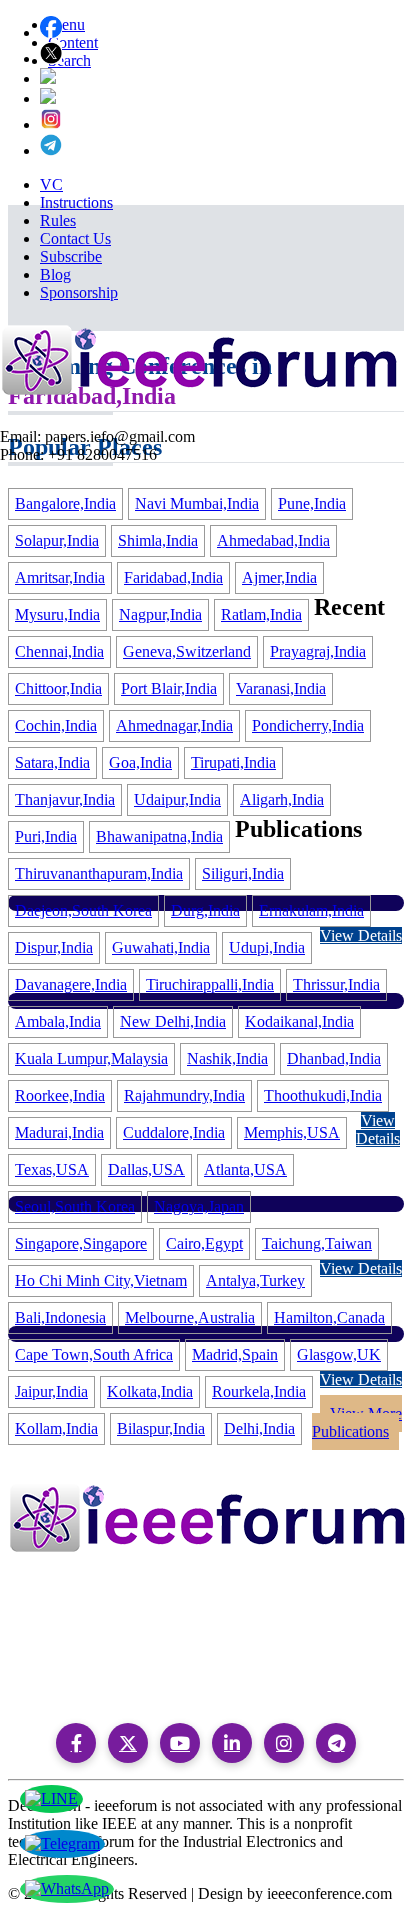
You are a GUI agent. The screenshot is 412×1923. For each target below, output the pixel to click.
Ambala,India (58, 1021)
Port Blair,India (169, 688)
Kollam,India (56, 1428)
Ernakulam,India (311, 910)
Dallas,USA (146, 1169)
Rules (58, 220)
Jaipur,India (51, 1391)
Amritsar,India (60, 577)
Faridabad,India (173, 577)
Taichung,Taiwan (317, 1243)
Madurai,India (59, 1132)
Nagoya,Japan (199, 1206)
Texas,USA (52, 1169)
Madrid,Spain (235, 1354)
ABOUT (63, 1645)
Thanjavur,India (65, 799)
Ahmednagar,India (174, 725)
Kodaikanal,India (299, 1021)
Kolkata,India (150, 1391)
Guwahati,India (161, 947)
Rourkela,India (259, 1391)
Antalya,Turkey (255, 1280)
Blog (55, 274)
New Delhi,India (173, 1021)
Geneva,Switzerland (187, 651)
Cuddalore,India (174, 1132)
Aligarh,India (282, 799)
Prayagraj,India (318, 651)
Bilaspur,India (161, 1428)
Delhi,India (259, 1428)
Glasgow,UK (339, 1354)
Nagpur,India (160, 614)
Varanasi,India (281, 688)
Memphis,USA (292, 1132)
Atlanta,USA (245, 1169)
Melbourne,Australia (190, 1317)
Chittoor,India (58, 688)
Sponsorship (79, 292)
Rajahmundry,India (184, 1095)
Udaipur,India (177, 799)
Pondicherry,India (308, 725)
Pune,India (312, 503)
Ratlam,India (261, 614)
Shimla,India (158, 540)
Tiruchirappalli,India (210, 984)
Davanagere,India (71, 984)
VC (51, 184)
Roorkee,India (60, 1095)
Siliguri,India (243, 873)
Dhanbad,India (334, 1058)
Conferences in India (99, 1593)
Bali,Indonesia (60, 1317)
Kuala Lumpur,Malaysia (91, 1058)
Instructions (76, 202)
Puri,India (46, 836)
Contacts (63, 1697)
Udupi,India (267, 947)
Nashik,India (227, 1058)
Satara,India (52, 762)
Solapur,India (57, 540)
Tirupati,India (233, 762)
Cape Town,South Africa (94, 1354)
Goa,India (140, 762)
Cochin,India (56, 725)
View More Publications (357, 1422)
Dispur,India (54, 947)
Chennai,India (59, 651)
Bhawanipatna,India (159, 836)
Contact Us (75, 238)
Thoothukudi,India (323, 1095)
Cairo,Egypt (204, 1243)
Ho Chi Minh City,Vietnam (101, 1280)
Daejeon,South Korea (83, 910)
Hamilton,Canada (329, 1317)
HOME (62, 1619)
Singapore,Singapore (81, 1243)
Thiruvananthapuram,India (99, 873)
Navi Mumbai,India (197, 503)
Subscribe (71, 256)
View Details (361, 935)
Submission (68, 1671)
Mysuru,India (57, 614)
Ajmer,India (279, 577)
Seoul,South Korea (75, 1206)
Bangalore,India (65, 503)
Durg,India (205, 910)
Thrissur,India (336, 984)
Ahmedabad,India (273, 540)
